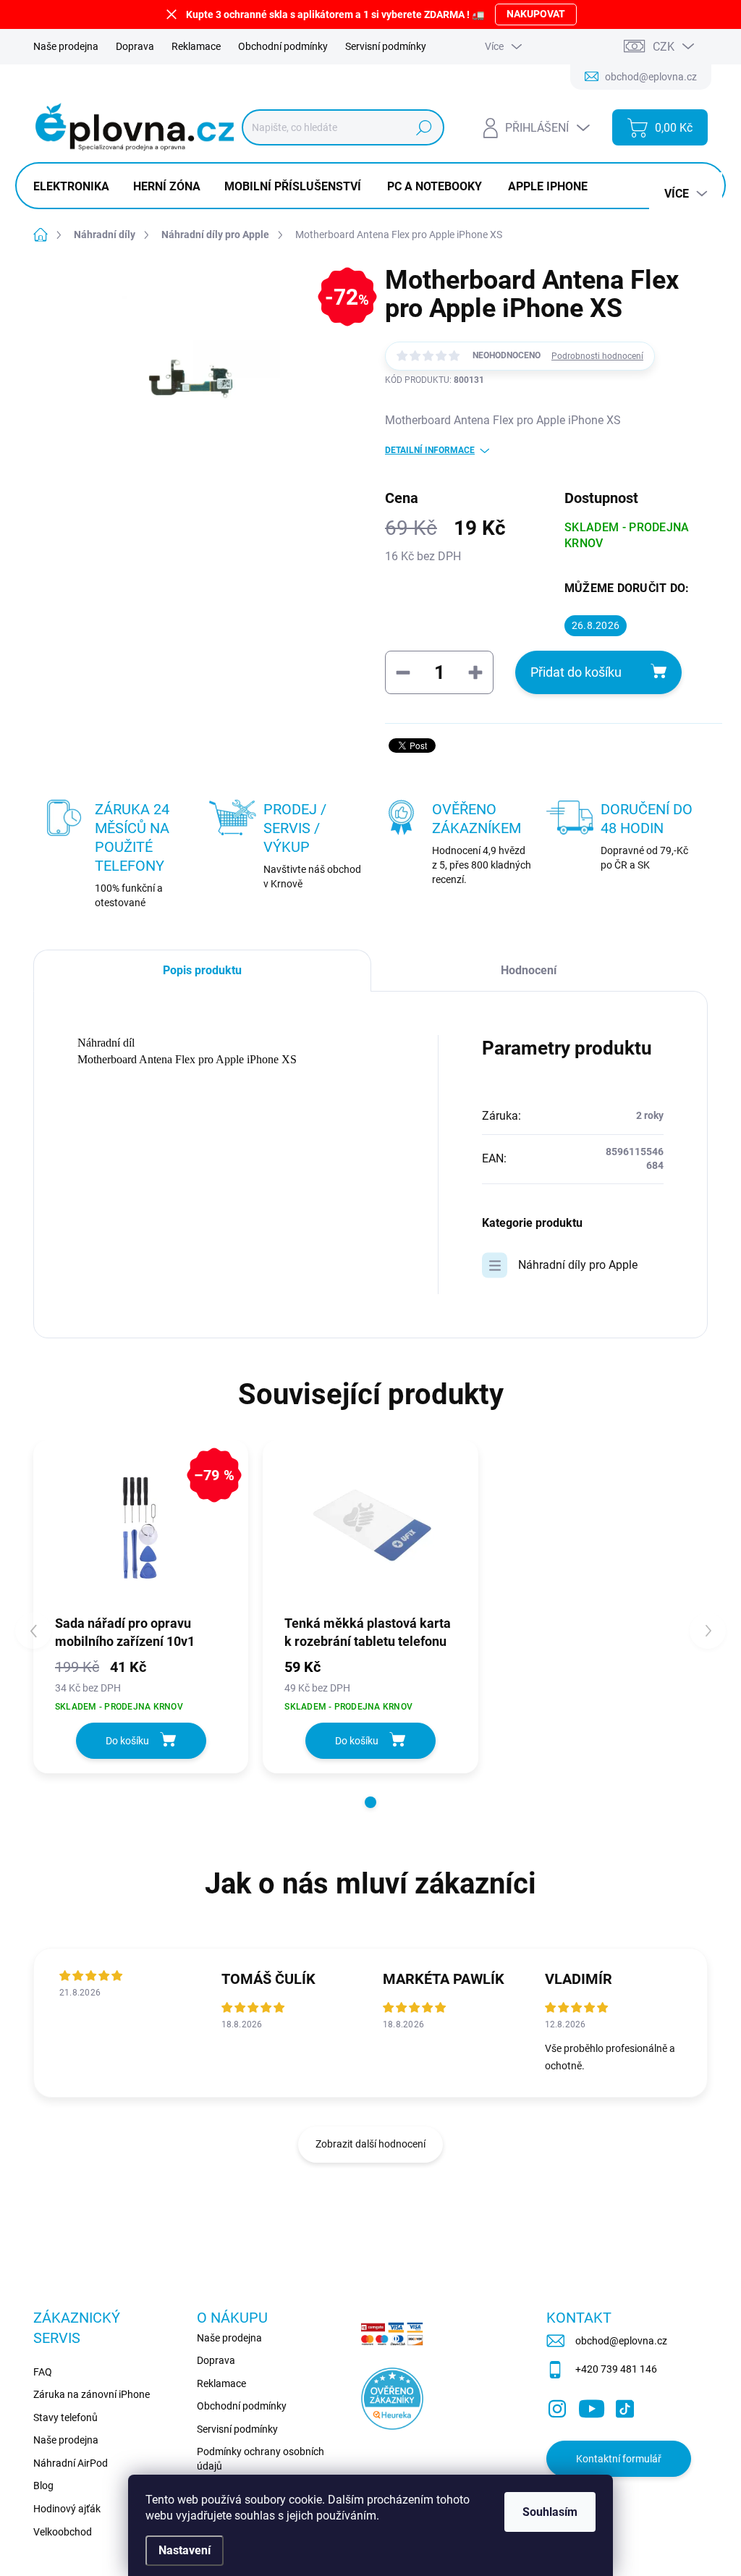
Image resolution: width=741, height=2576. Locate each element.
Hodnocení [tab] (529, 970)
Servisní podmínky (386, 46)
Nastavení (185, 2550)
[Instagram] (557, 2406)
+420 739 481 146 (616, 2369)
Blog (43, 2486)
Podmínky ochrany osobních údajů (261, 2459)
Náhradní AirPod (71, 2463)
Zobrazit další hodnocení (370, 2144)
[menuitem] (77, 187)
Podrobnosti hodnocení (597, 356)
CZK (664, 47)
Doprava (135, 46)
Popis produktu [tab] (202, 970)
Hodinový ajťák (67, 2509)
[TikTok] (624, 2406)
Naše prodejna (66, 46)
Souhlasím (550, 2512)
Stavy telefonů (65, 2417)
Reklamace (196, 46)
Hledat (424, 127)
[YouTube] (592, 2406)
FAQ (43, 2372)
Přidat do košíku (576, 672)
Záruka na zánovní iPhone (92, 2394)
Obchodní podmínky (283, 46)
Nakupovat (536, 14)
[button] (370, 1802)
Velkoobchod (63, 2532)
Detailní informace (430, 450)
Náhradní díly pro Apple (578, 1265)
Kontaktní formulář (619, 2459)
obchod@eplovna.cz (621, 2341)
